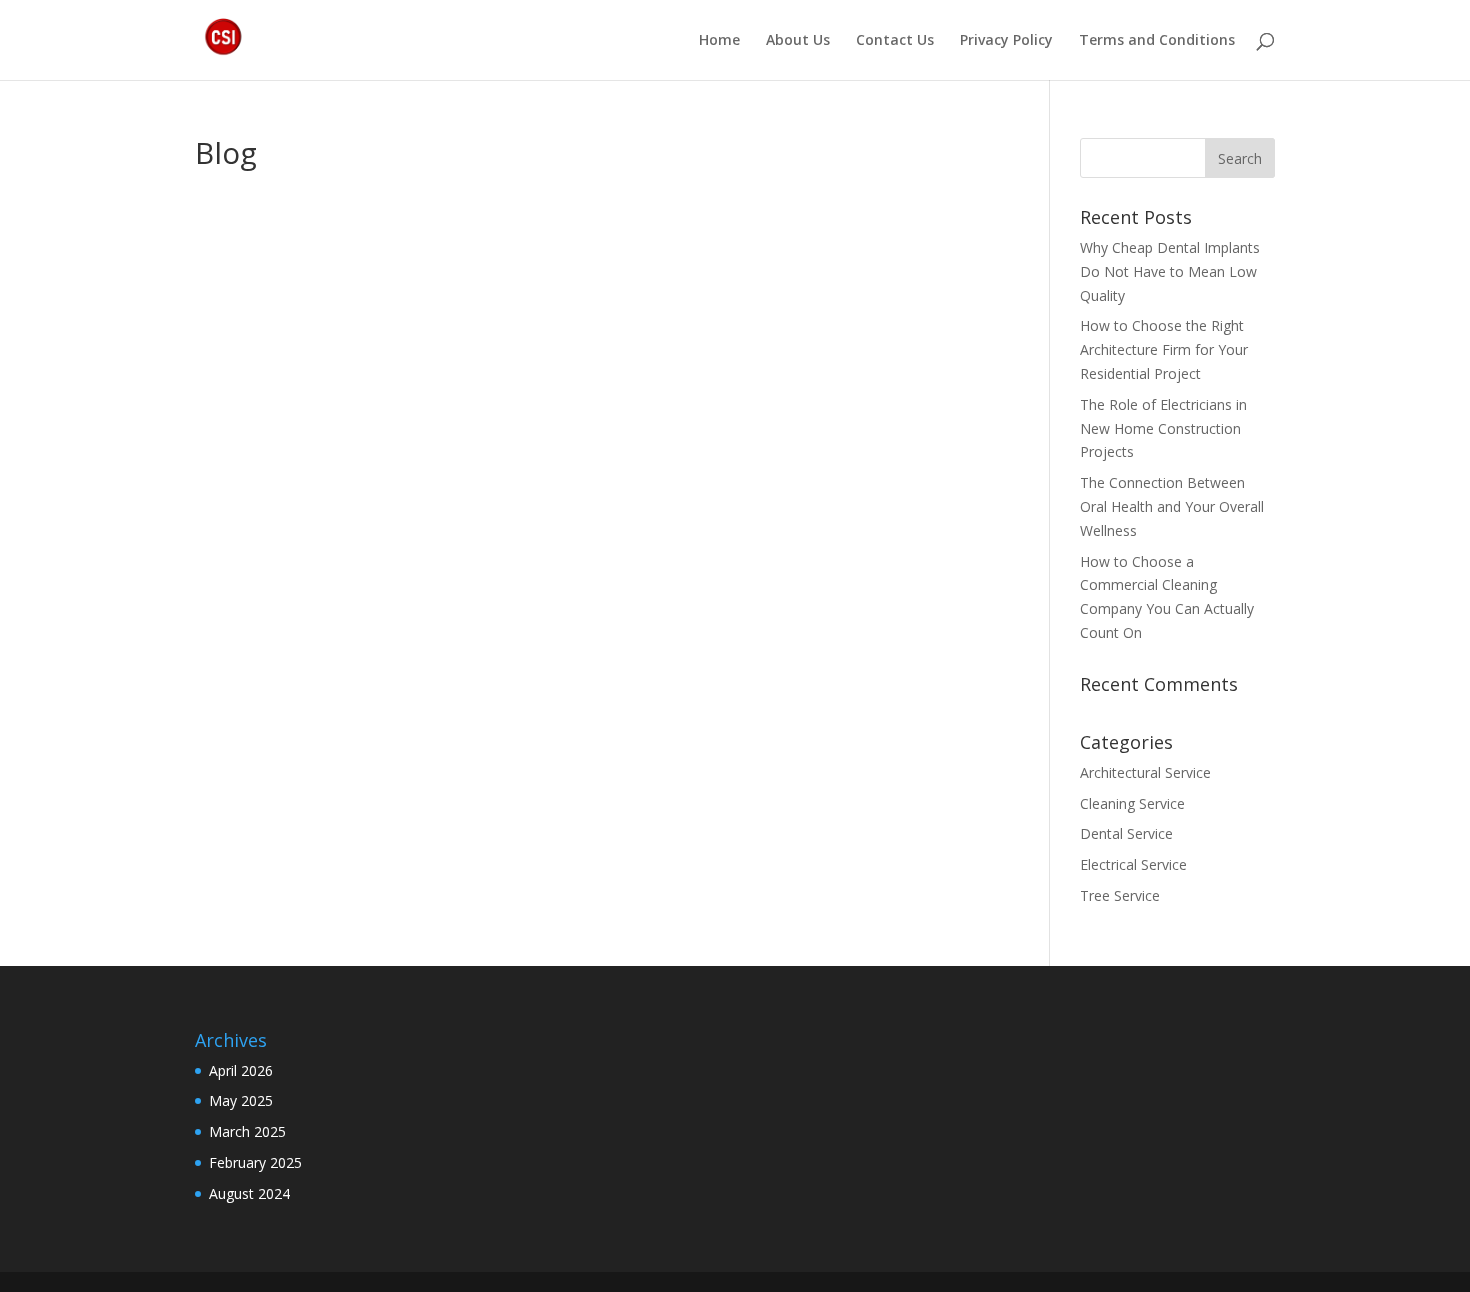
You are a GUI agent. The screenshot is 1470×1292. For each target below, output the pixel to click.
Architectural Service (1145, 772)
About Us (798, 41)
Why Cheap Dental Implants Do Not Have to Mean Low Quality (1170, 271)
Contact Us (895, 41)
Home (719, 41)
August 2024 (249, 1193)
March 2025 (247, 1131)
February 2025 (255, 1162)
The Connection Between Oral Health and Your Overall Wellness (1172, 506)
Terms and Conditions (1157, 41)
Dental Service (1126, 833)
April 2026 (241, 1070)
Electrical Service (1133, 864)
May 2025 (241, 1100)
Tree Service (1120, 895)
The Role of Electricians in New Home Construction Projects (1163, 428)
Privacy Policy (1006, 41)
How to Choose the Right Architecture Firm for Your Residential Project (1164, 349)
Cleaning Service (1132, 803)
